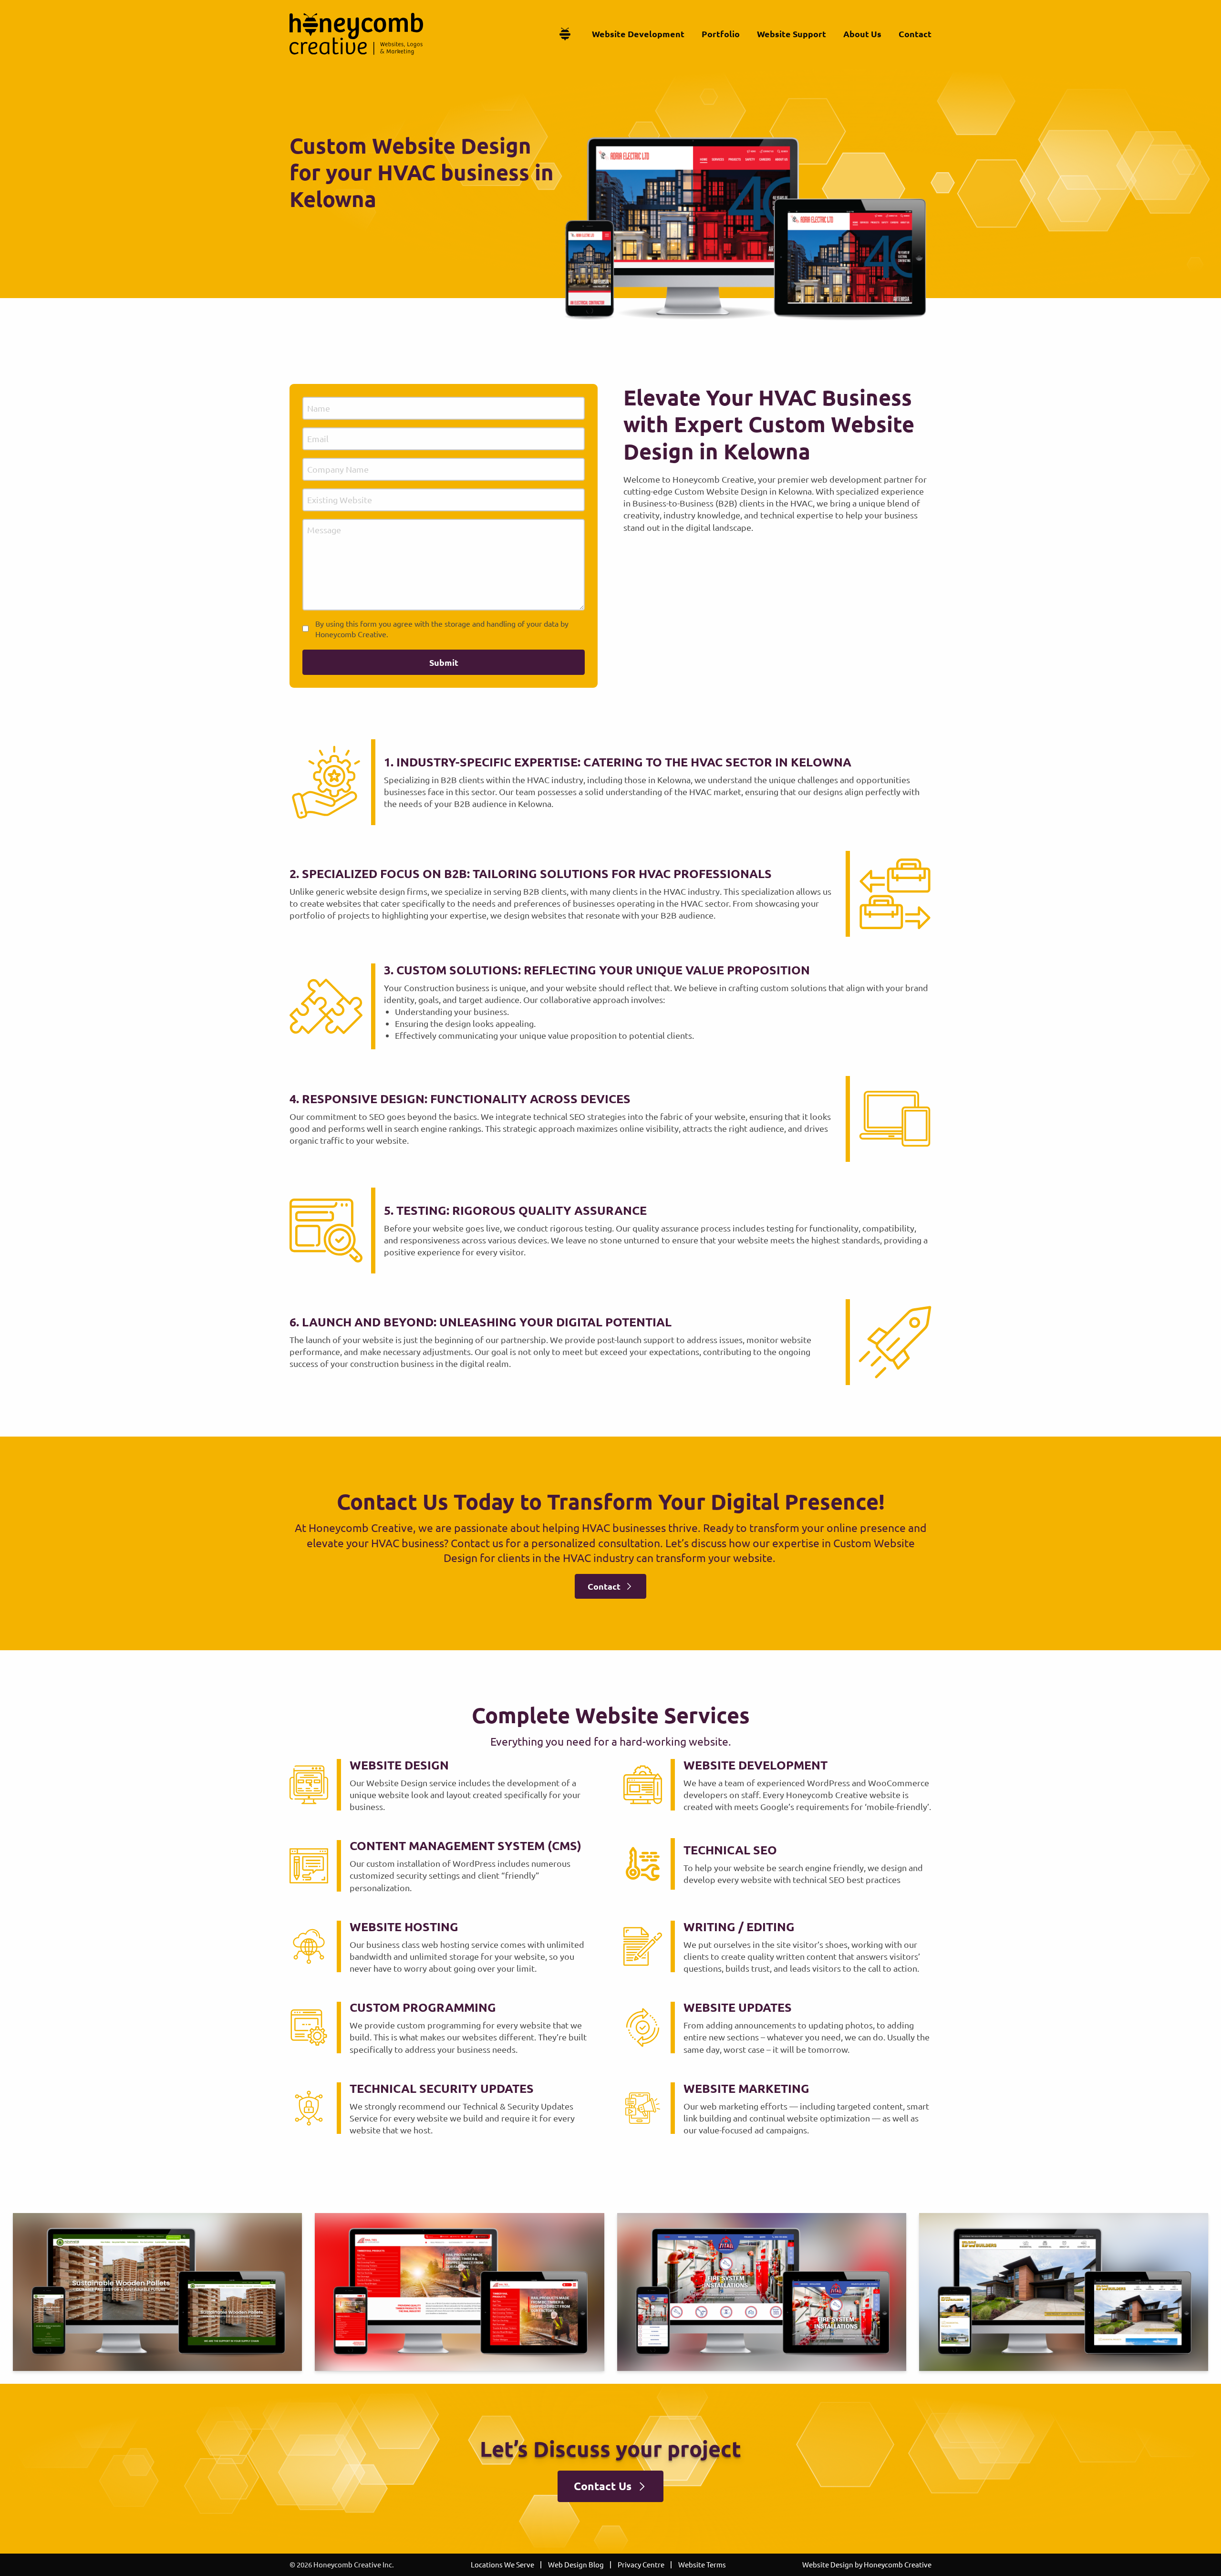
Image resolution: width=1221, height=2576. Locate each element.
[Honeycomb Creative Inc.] (356, 34)
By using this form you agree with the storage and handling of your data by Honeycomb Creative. (442, 629)
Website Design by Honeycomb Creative (867, 2564)
